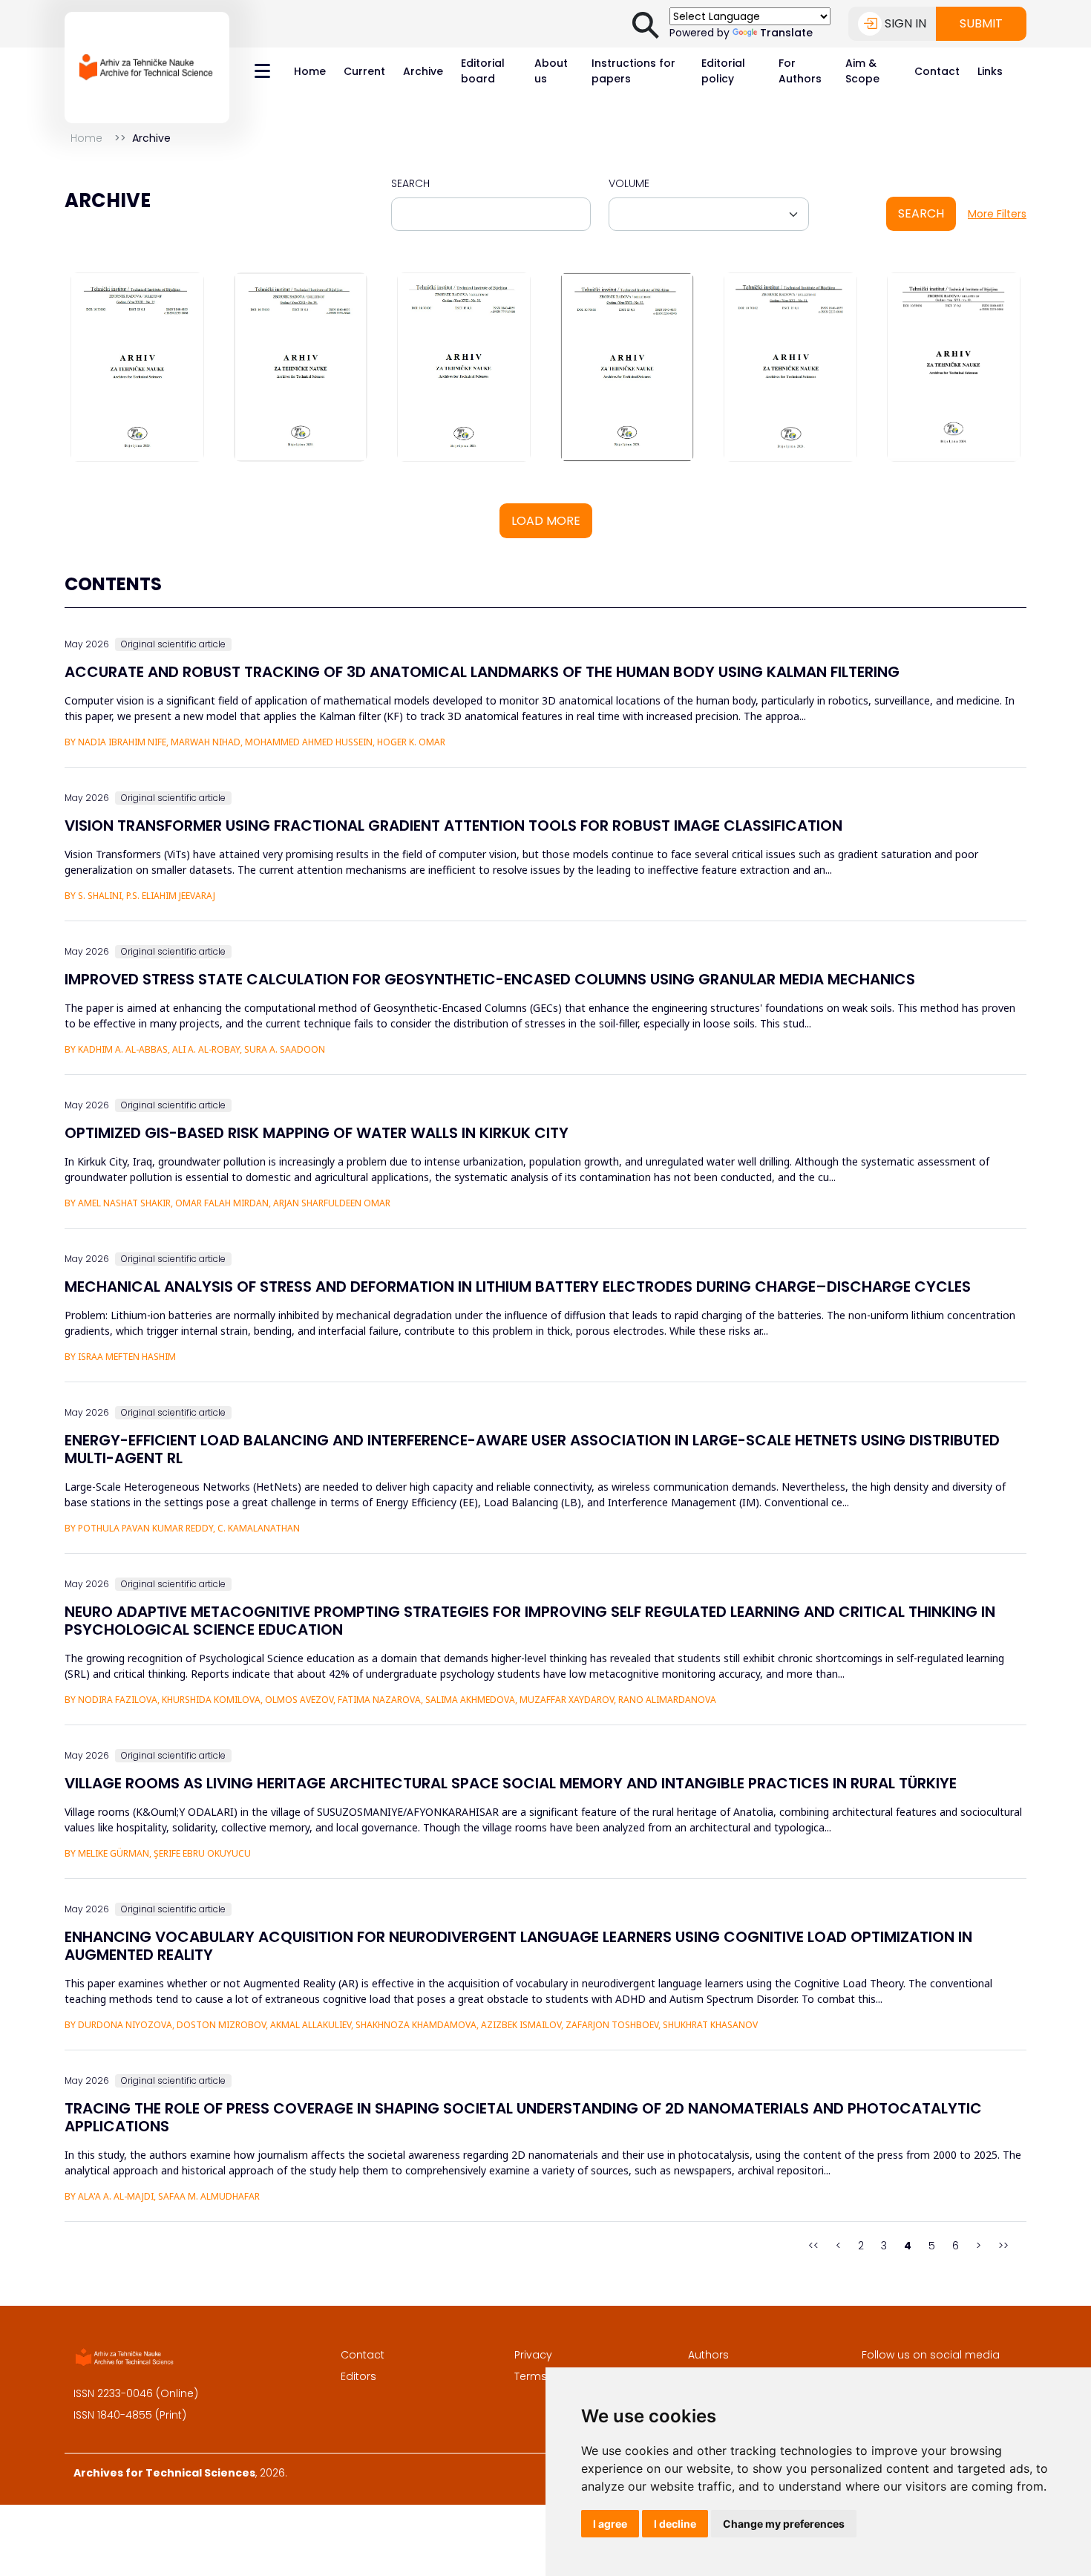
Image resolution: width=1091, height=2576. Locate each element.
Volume (629, 183)
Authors (708, 2355)
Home (310, 71)
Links (990, 71)
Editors (358, 2376)
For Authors (800, 71)
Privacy (533, 2355)
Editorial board (483, 71)
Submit (981, 23)
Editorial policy (723, 71)
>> (1003, 2246)
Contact (937, 71)
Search (410, 183)
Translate (786, 33)
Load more (546, 521)
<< (813, 2246)
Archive (423, 71)
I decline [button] (675, 2524)
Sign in (905, 23)
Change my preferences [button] (784, 2524)
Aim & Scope (862, 71)
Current (364, 71)
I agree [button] (610, 2524)
